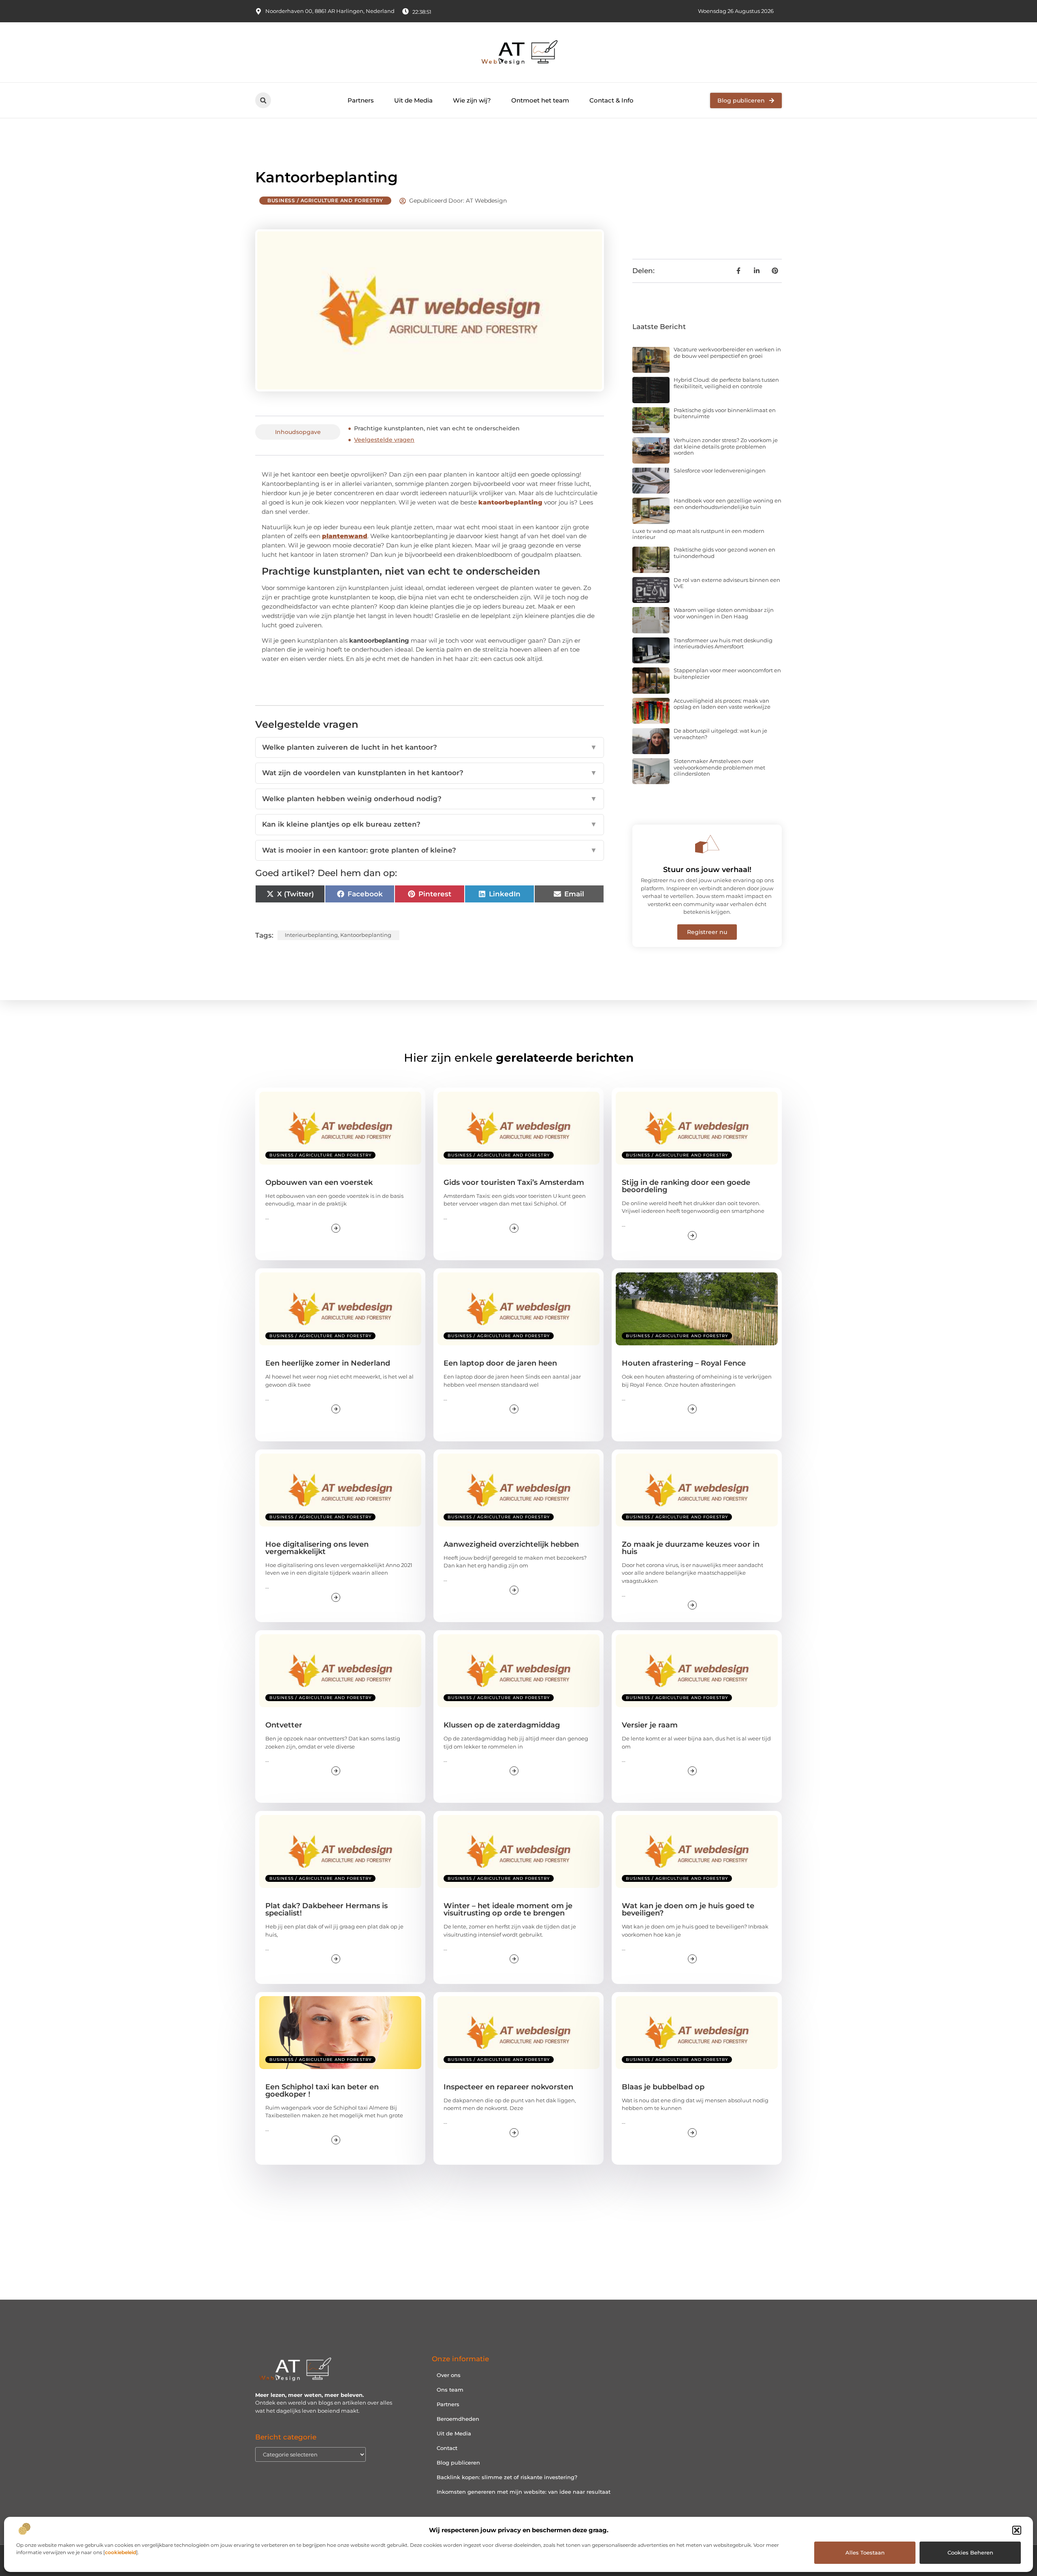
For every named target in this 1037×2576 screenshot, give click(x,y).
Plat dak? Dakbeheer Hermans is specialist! (326, 1909)
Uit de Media (413, 100)
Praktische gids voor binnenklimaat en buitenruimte (725, 413)
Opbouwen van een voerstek (319, 1182)
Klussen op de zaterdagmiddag (502, 1725)
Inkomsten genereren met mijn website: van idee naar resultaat (524, 2492)
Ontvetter (284, 1725)
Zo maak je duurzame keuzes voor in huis (691, 1548)
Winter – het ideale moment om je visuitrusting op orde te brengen (508, 1909)
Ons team (450, 2390)
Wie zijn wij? (472, 100)
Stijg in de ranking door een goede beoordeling (686, 1186)
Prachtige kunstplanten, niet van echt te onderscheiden (437, 428)
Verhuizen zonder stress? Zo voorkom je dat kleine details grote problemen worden (726, 446)
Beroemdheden (458, 2419)
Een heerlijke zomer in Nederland (328, 1363)
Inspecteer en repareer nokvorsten (508, 2087)
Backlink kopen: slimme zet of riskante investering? (507, 2477)
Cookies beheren (970, 2552)
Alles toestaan (865, 2552)
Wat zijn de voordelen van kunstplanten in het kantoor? (430, 773)
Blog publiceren (458, 2463)
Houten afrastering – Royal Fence (684, 1363)
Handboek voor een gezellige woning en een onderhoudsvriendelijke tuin (728, 504)
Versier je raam (650, 1725)
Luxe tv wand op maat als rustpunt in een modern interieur (698, 534)
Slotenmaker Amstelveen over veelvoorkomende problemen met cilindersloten (719, 767)
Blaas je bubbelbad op (663, 2087)
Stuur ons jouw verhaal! (707, 870)
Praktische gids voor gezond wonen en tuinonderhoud (724, 553)
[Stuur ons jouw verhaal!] (707, 844)
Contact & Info (611, 100)
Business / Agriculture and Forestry (325, 200)
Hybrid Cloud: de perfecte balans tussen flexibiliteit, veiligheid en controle (726, 383)
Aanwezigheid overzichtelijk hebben (511, 1544)
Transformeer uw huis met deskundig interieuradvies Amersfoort (723, 643)
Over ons (449, 2375)
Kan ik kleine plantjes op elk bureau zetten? (430, 824)
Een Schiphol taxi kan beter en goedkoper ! (322, 2091)
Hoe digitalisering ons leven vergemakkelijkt (317, 1548)
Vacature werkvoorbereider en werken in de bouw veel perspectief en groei (727, 353)
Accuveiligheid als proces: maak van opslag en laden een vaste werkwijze (722, 704)
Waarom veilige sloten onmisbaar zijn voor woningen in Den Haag (724, 613)
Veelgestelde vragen (384, 440)
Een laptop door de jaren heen (500, 1363)
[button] (1017, 2530)
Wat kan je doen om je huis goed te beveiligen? (688, 1909)
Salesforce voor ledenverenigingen (720, 470)
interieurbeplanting (311, 935)
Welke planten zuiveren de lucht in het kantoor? (430, 747)
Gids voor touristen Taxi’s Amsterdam (514, 1182)
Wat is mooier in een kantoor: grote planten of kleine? (430, 850)
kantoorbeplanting (366, 935)
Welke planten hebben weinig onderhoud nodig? (430, 799)
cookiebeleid (121, 2552)
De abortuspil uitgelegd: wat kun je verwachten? (720, 734)
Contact (447, 2448)
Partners (361, 100)
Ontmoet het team (540, 100)
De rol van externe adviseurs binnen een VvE (727, 583)
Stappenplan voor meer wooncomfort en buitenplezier (727, 673)
